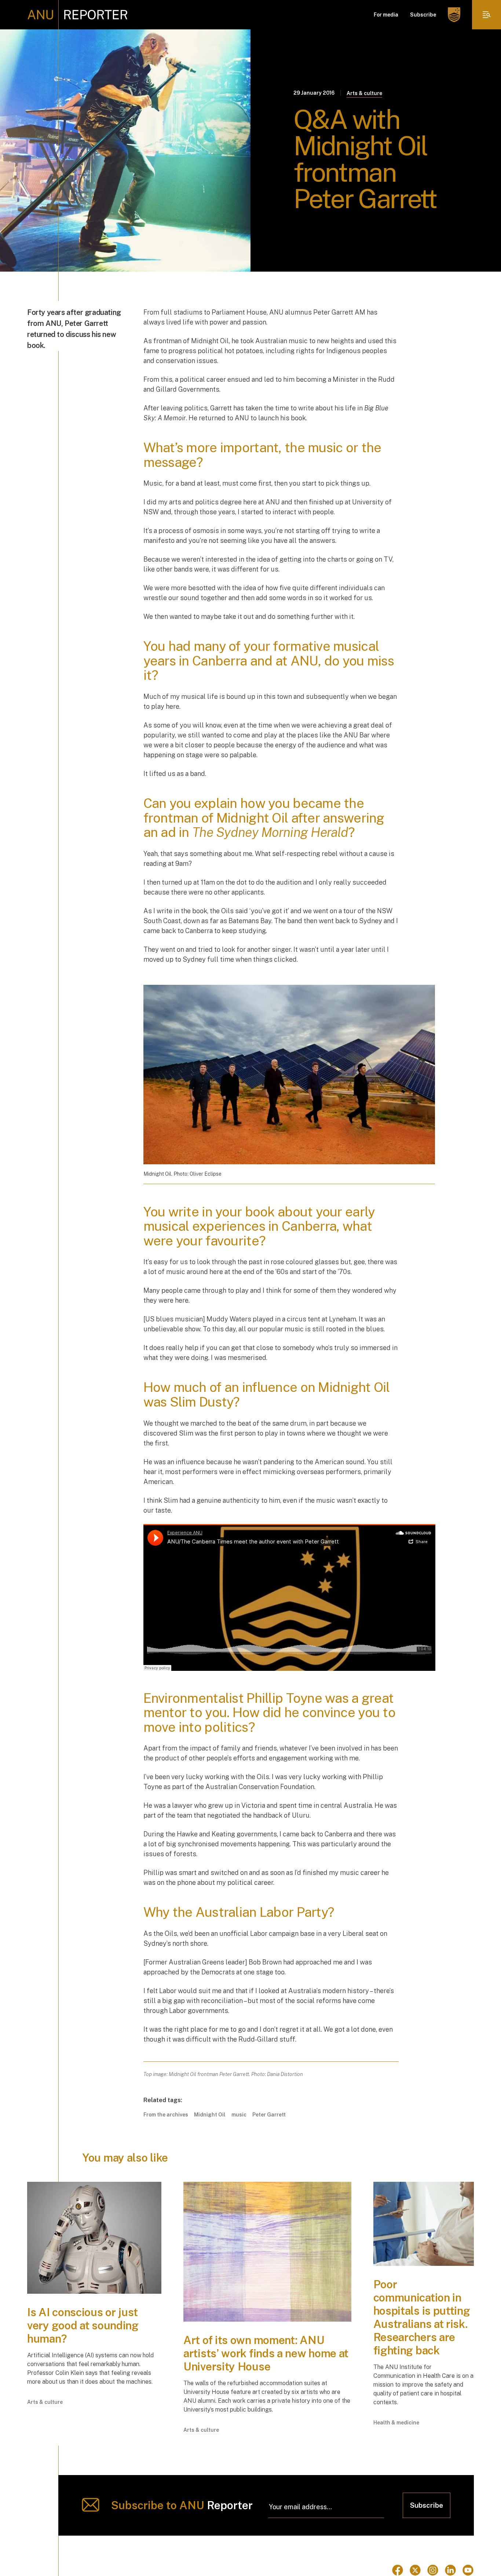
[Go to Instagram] (433, 2570)
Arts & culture (364, 93)
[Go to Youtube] (468, 2570)
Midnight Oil (210, 2115)
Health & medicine (396, 2423)
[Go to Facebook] (398, 2570)
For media (386, 15)
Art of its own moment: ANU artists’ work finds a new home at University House (266, 2353)
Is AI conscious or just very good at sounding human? (83, 2325)
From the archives (166, 2115)
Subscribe (423, 15)
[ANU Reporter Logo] (78, 15)
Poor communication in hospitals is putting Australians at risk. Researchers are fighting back (422, 2317)
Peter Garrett (269, 2115)
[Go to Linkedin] (450, 2570)
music (239, 2115)
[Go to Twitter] (415, 2570)
